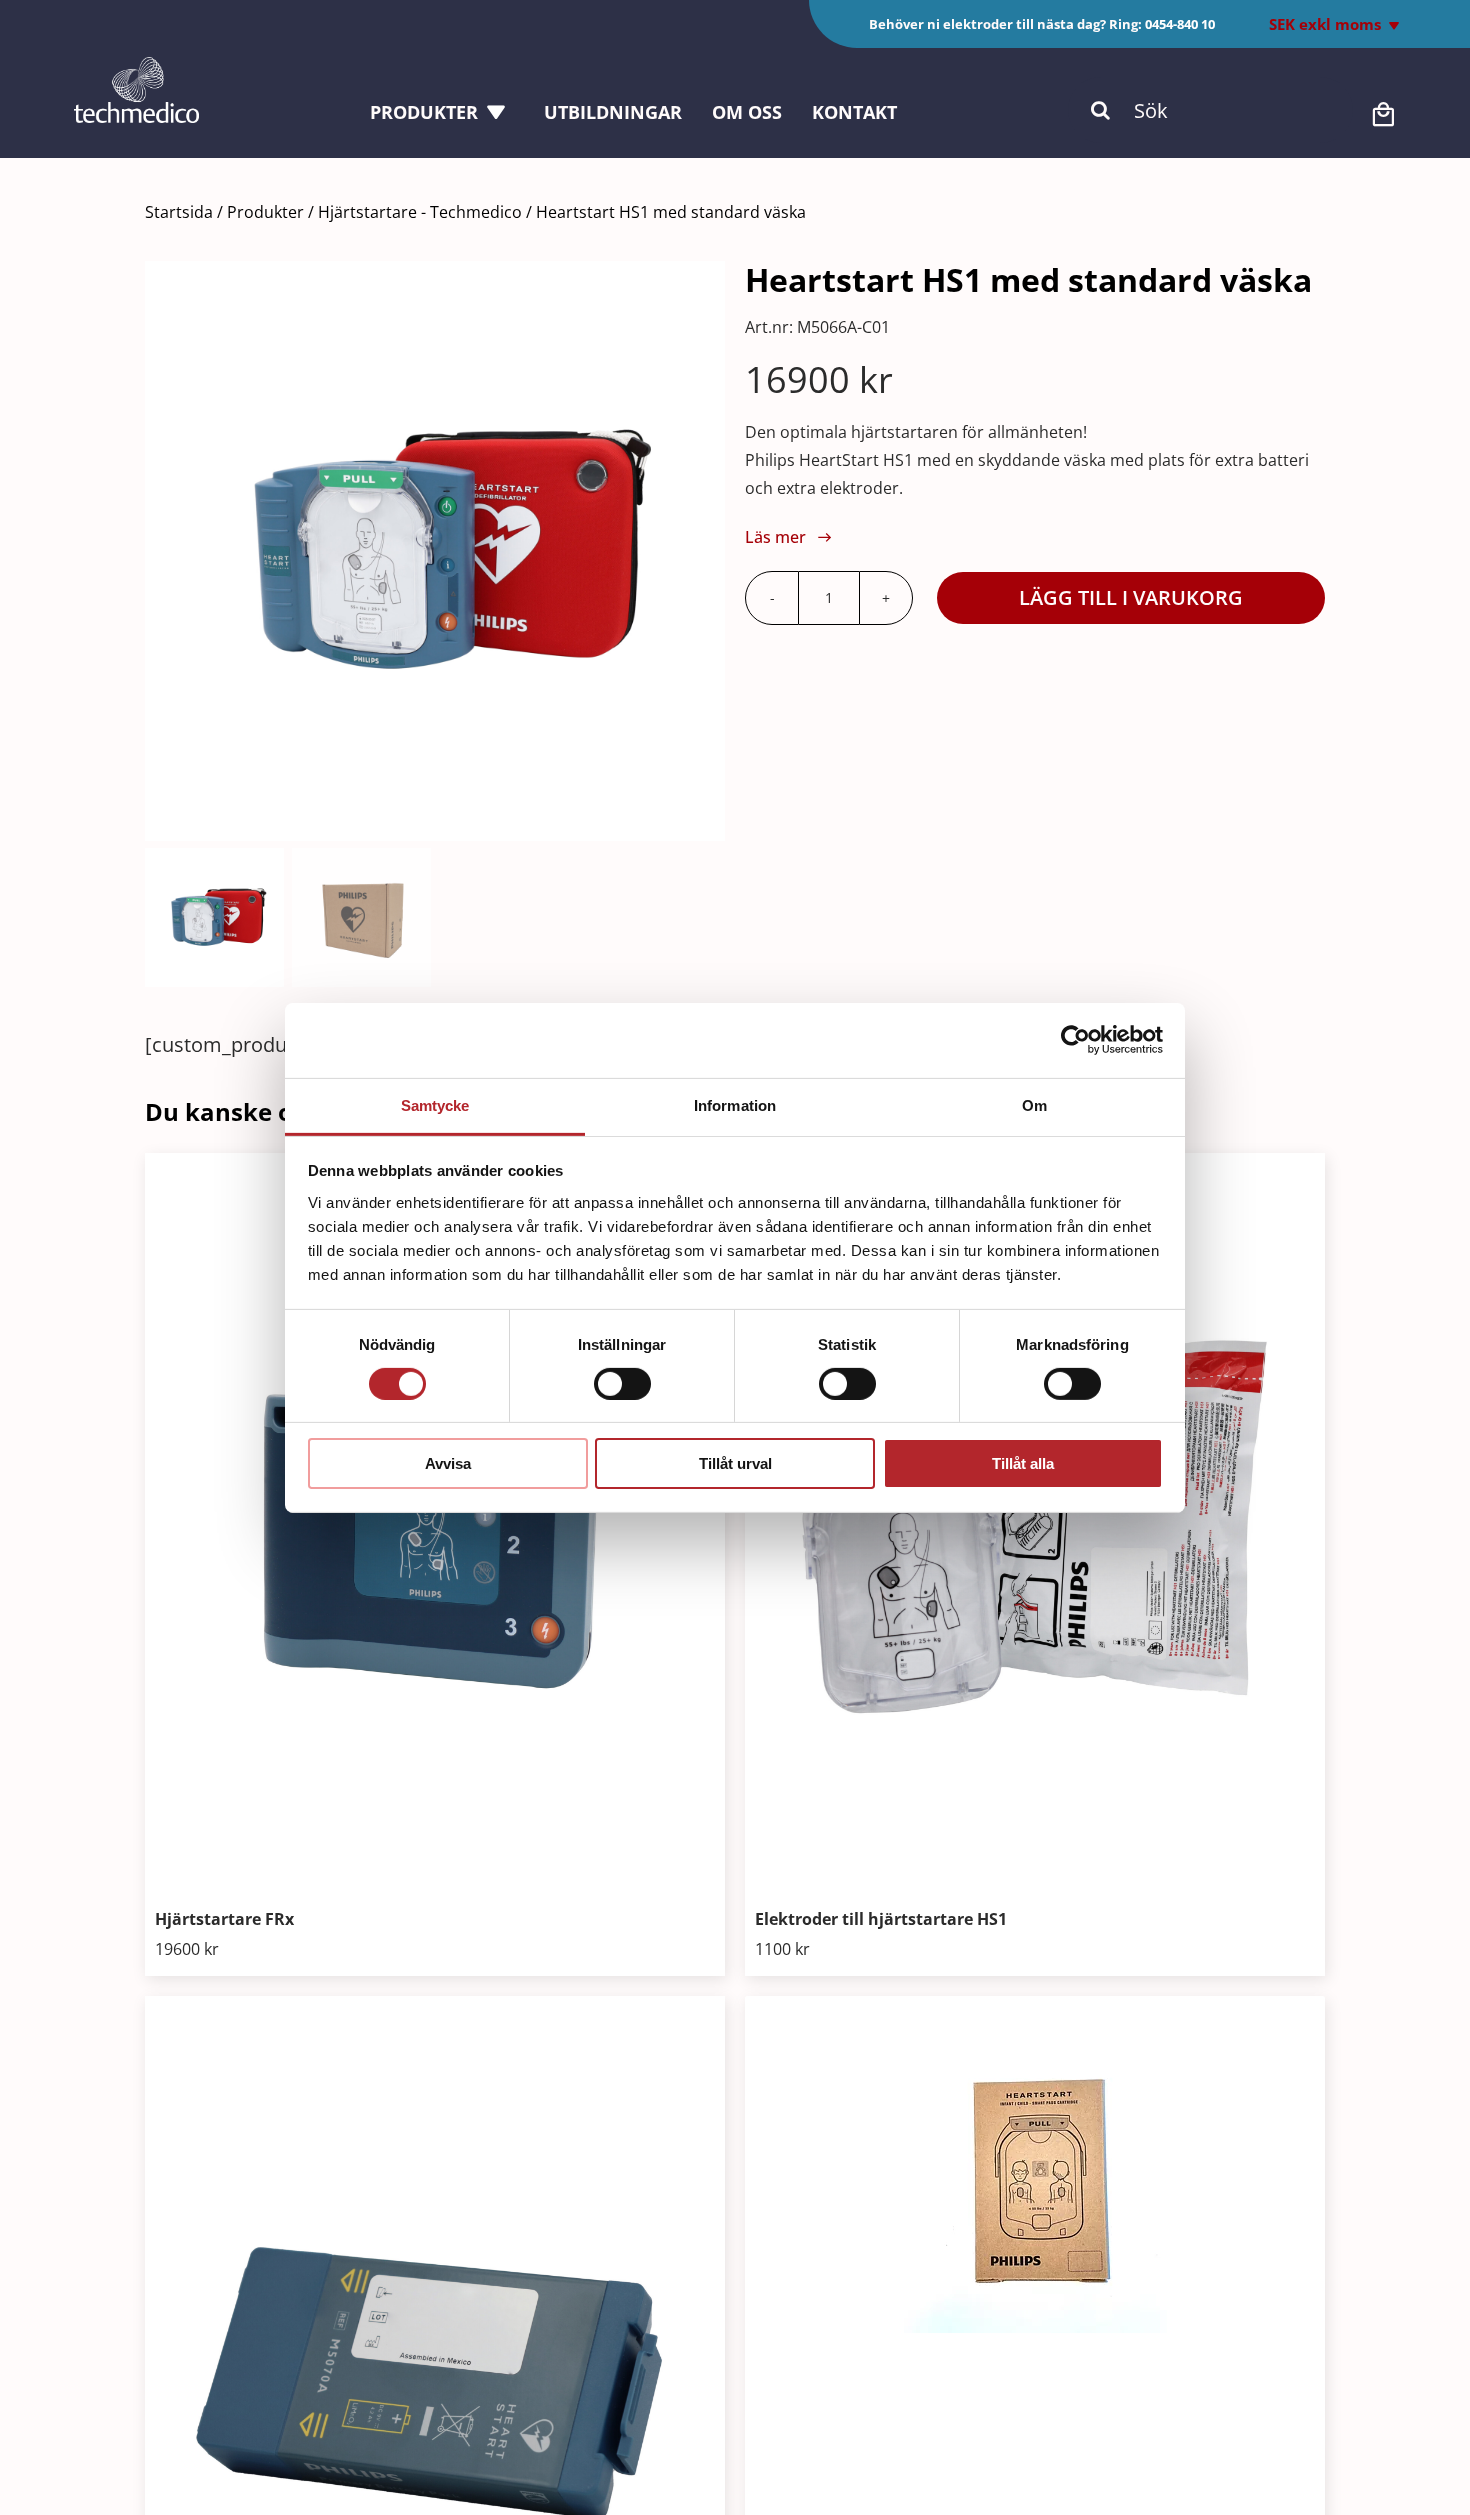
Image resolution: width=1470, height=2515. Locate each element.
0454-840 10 (1180, 24)
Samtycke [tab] (435, 1104)
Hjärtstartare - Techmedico (420, 212)
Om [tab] (1034, 1104)
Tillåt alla (1023, 1463)
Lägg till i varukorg (1131, 597)
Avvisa (448, 1463)
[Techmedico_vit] (137, 66)
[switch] (622, 1384)
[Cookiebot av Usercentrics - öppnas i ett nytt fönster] (1075, 1040)
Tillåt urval (735, 1463)
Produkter (265, 212)
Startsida (179, 212)
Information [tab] (735, 1104)
